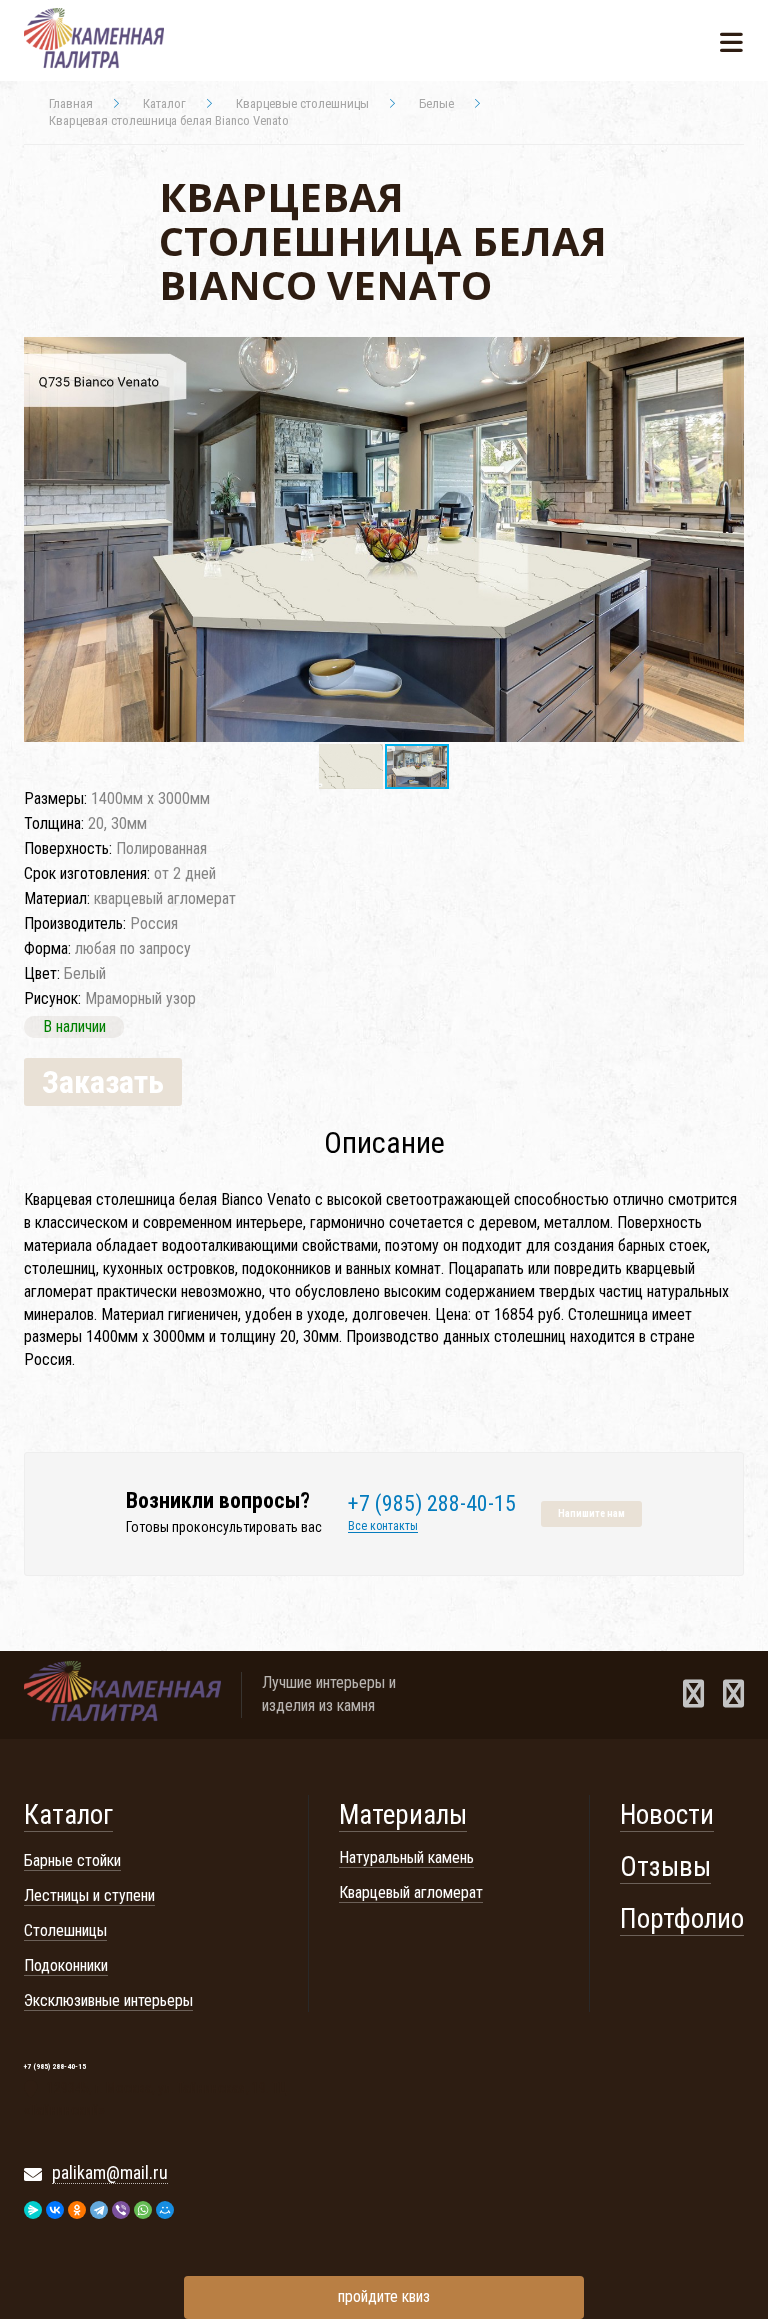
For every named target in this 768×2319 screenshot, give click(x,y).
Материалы (403, 1815)
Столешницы (65, 1930)
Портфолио (682, 1919)
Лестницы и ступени (89, 1895)
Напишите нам (591, 1513)
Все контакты (383, 1526)
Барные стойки (72, 1860)
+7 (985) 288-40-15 (432, 1504)
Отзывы (665, 1867)
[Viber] (121, 2210)
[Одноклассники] (77, 2210)
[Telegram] (99, 2210)
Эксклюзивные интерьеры (108, 2000)
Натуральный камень (406, 1857)
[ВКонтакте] (55, 2210)
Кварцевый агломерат (411, 1892)
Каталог (68, 1815)
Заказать (103, 1082)
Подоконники (66, 1965)
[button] (726, 355)
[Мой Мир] (165, 2210)
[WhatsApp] (143, 2210)
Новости (667, 1815)
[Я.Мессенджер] (33, 2210)
